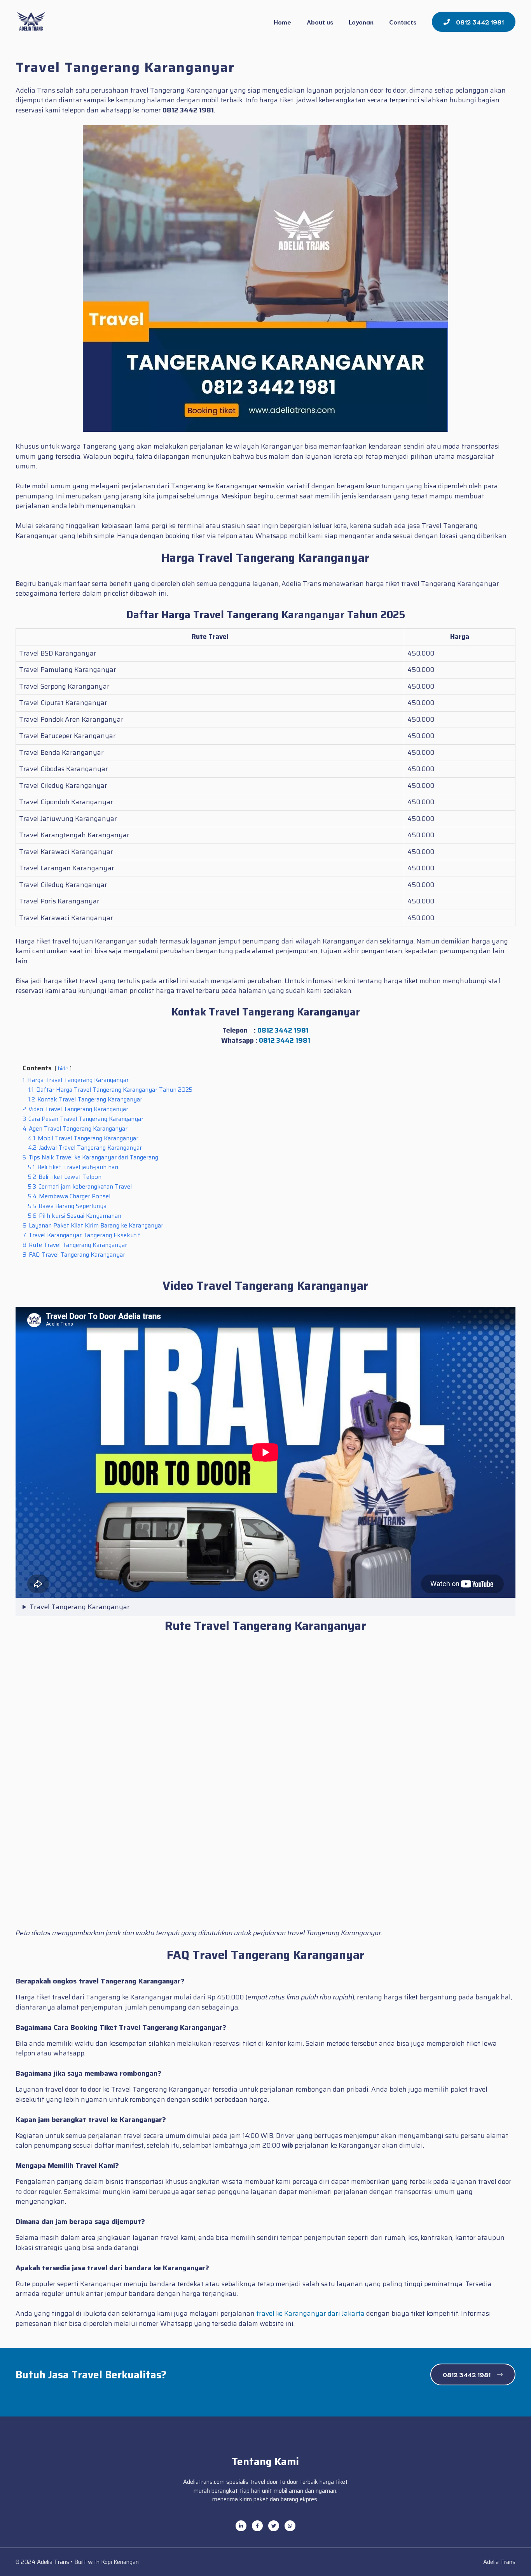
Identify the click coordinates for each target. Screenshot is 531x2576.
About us (320, 22)
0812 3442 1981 (283, 1030)
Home (282, 22)
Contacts (403, 22)
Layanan (361, 22)
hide (63, 1069)
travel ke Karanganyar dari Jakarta (310, 2313)
